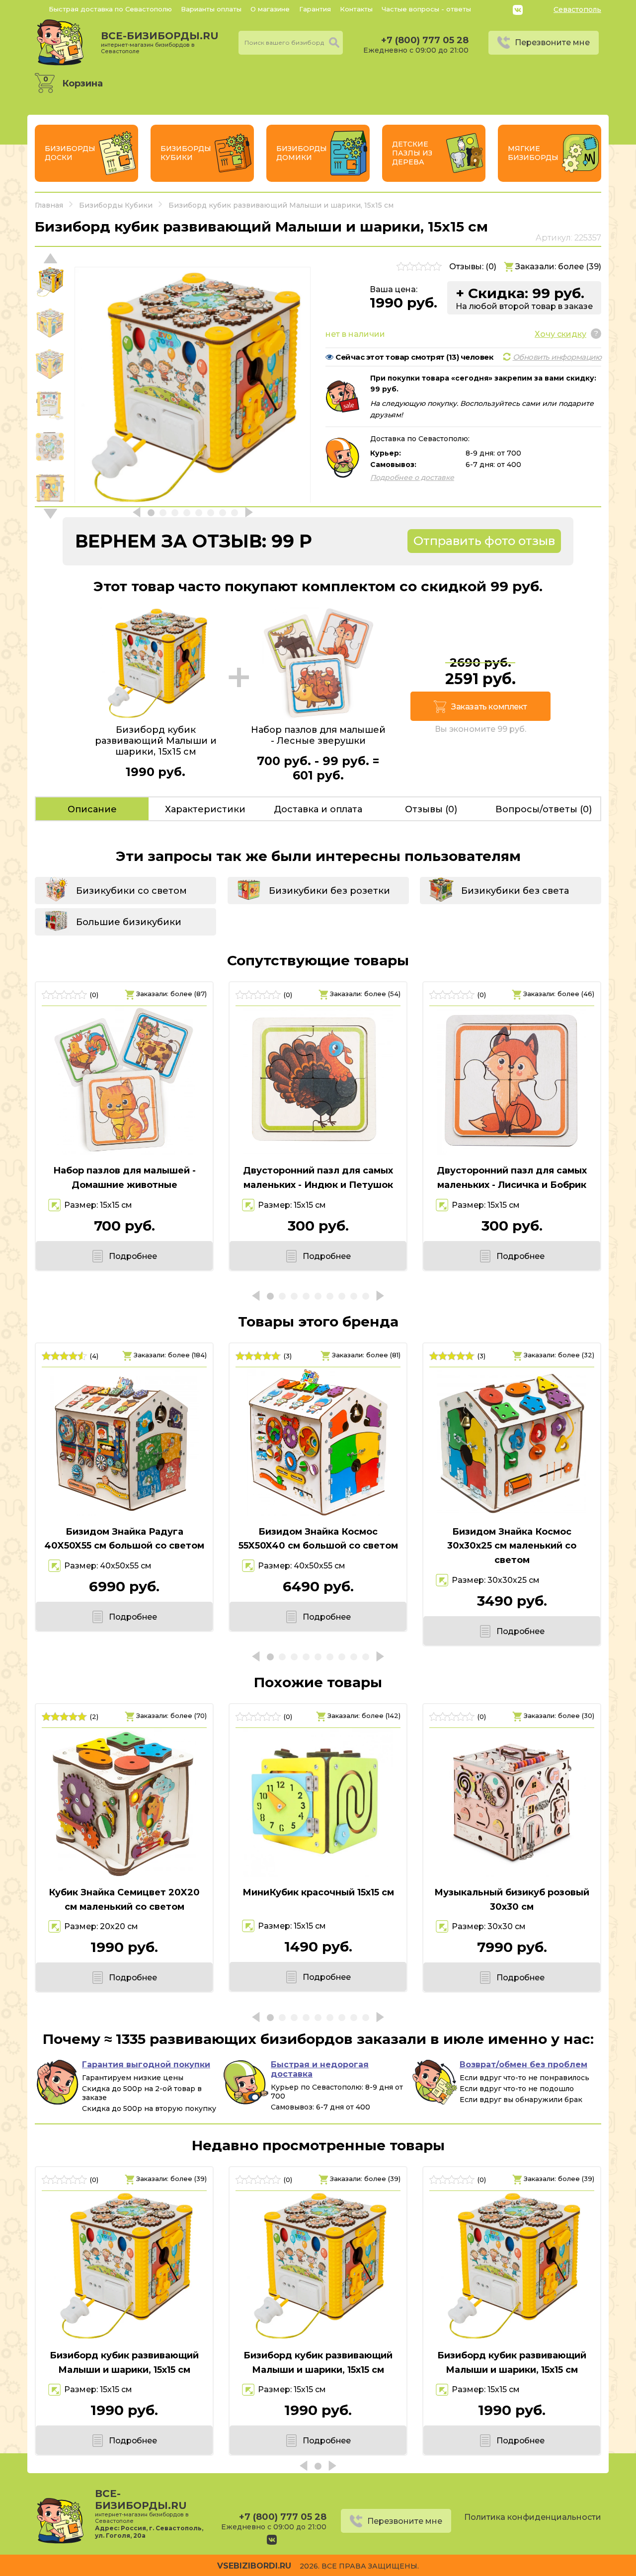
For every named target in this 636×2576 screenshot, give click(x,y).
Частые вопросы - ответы (426, 9)
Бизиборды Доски (70, 153)
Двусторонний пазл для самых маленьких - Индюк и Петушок (318, 1178)
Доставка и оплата (318, 809)
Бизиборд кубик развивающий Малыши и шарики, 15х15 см (124, 2363)
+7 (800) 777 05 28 (425, 40)
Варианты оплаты (211, 9)
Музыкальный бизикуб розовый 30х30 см (512, 1900)
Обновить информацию (557, 357)
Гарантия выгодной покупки (146, 2065)
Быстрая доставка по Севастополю (110, 9)
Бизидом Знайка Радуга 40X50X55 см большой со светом (124, 1539)
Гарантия (315, 9)
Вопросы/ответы (544, 809)
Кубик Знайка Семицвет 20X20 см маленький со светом (124, 1900)
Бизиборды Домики (302, 153)
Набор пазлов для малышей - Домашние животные (124, 1178)
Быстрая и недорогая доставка (320, 2069)
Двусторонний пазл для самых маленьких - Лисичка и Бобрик (512, 1178)
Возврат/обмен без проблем (523, 2065)
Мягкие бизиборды (533, 153)
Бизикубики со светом (131, 891)
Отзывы (431, 809)
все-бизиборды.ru (160, 42)
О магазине (270, 9)
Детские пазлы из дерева (412, 153)
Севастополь (577, 9)
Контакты (356, 9)
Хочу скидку (560, 334)
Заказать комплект (489, 707)
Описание (92, 809)
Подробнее (133, 1256)
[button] (50, 514)
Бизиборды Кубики (186, 153)
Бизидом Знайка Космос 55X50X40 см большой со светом (318, 1539)
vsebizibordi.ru (254, 2566)
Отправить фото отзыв (484, 541)
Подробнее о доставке (412, 477)
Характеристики (205, 809)
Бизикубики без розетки (329, 891)
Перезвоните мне (552, 42)
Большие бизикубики (129, 922)
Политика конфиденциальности (533, 2517)
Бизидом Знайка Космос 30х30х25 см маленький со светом (512, 1546)
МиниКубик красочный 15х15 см (318, 1892)
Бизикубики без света (515, 891)
